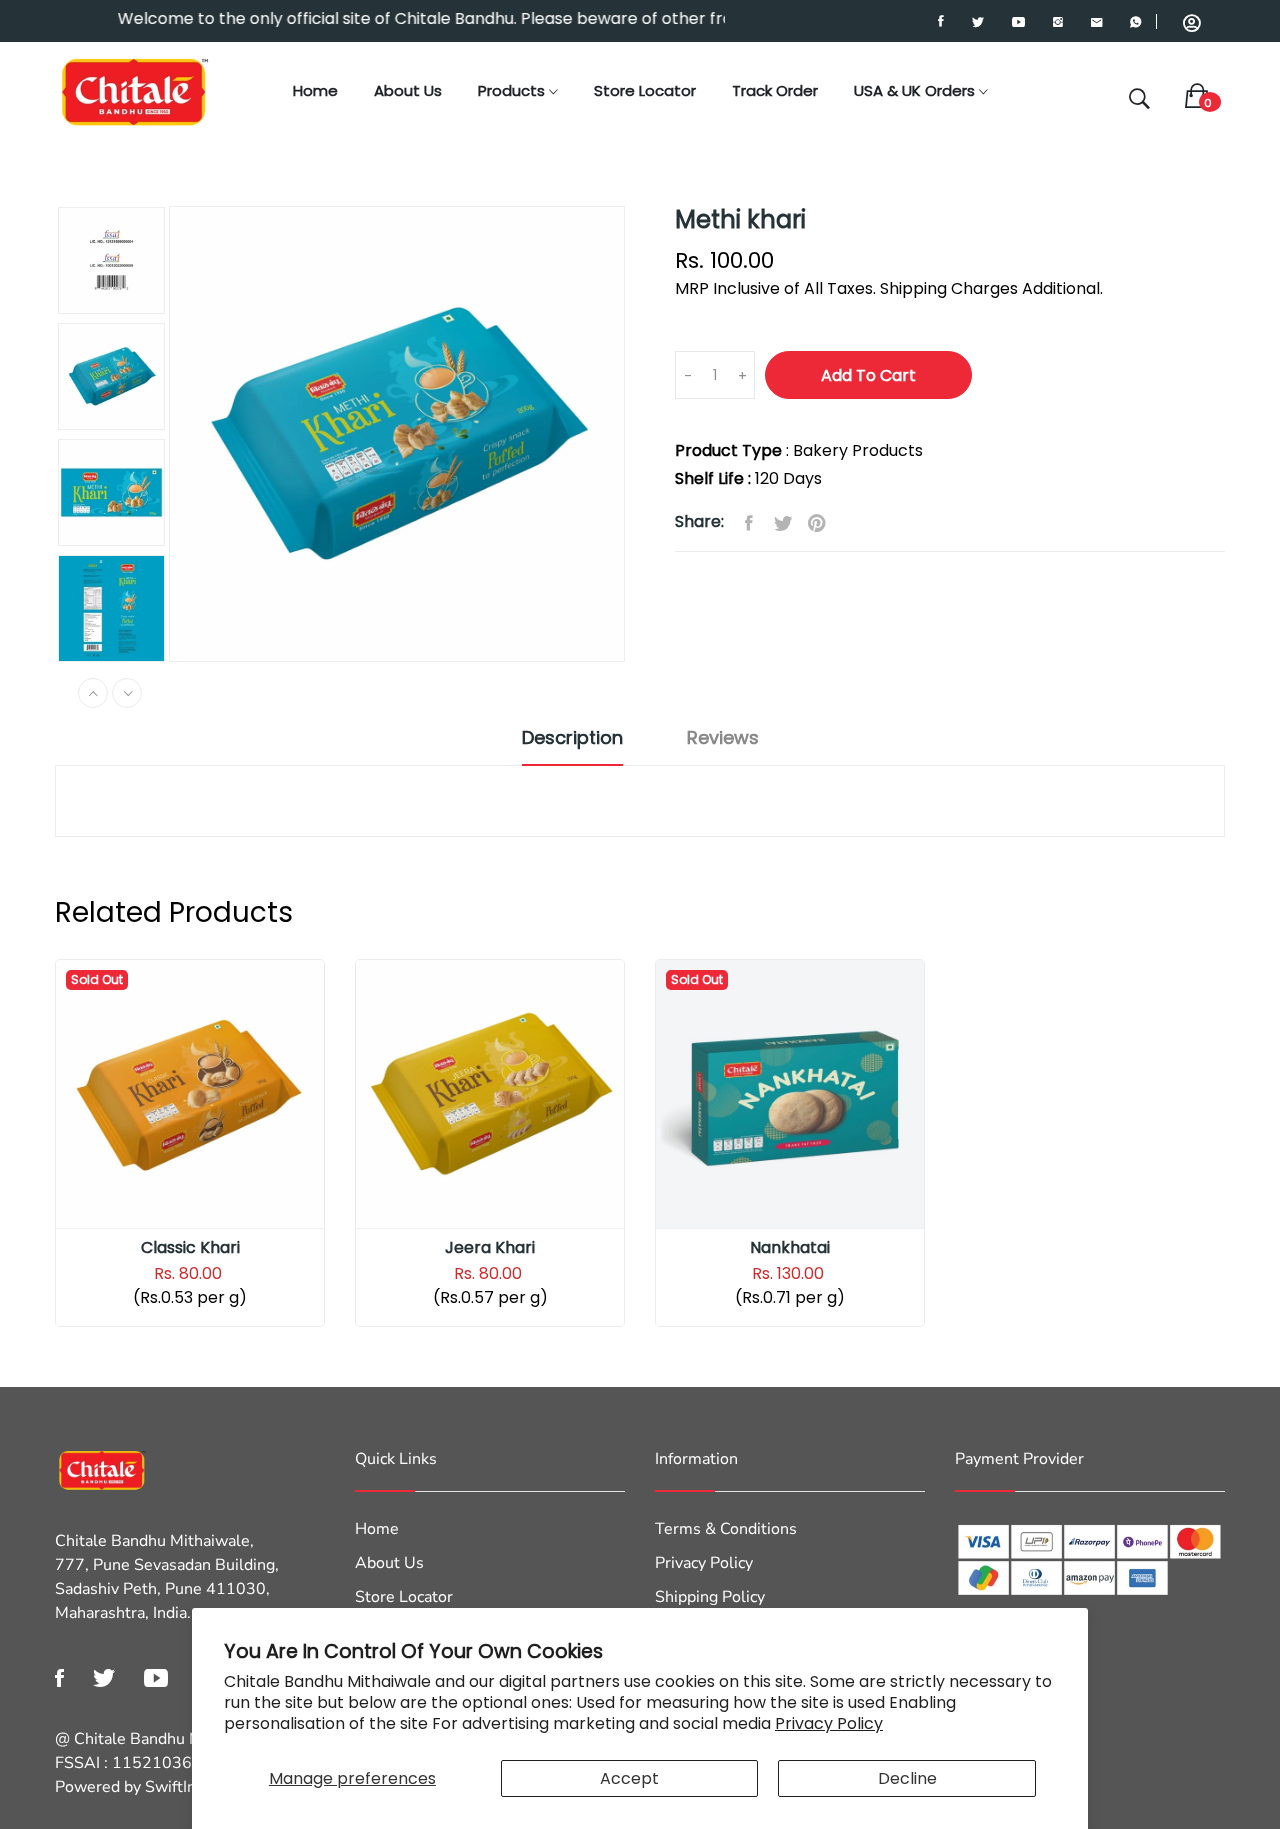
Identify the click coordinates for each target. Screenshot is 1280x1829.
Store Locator (645, 90)
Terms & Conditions (726, 1529)
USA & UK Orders (916, 90)
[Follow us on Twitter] (783, 524)
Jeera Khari (490, 1248)
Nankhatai (790, 1248)
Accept (629, 1778)
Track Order (775, 90)
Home (315, 90)
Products (513, 90)
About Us (408, 90)
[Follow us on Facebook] (749, 524)
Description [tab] (572, 738)
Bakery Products (858, 450)
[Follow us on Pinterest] (817, 524)
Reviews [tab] (723, 738)
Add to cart (868, 375)
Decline (907, 1778)
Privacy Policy (829, 1723)
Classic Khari (190, 1248)
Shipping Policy (710, 1597)
